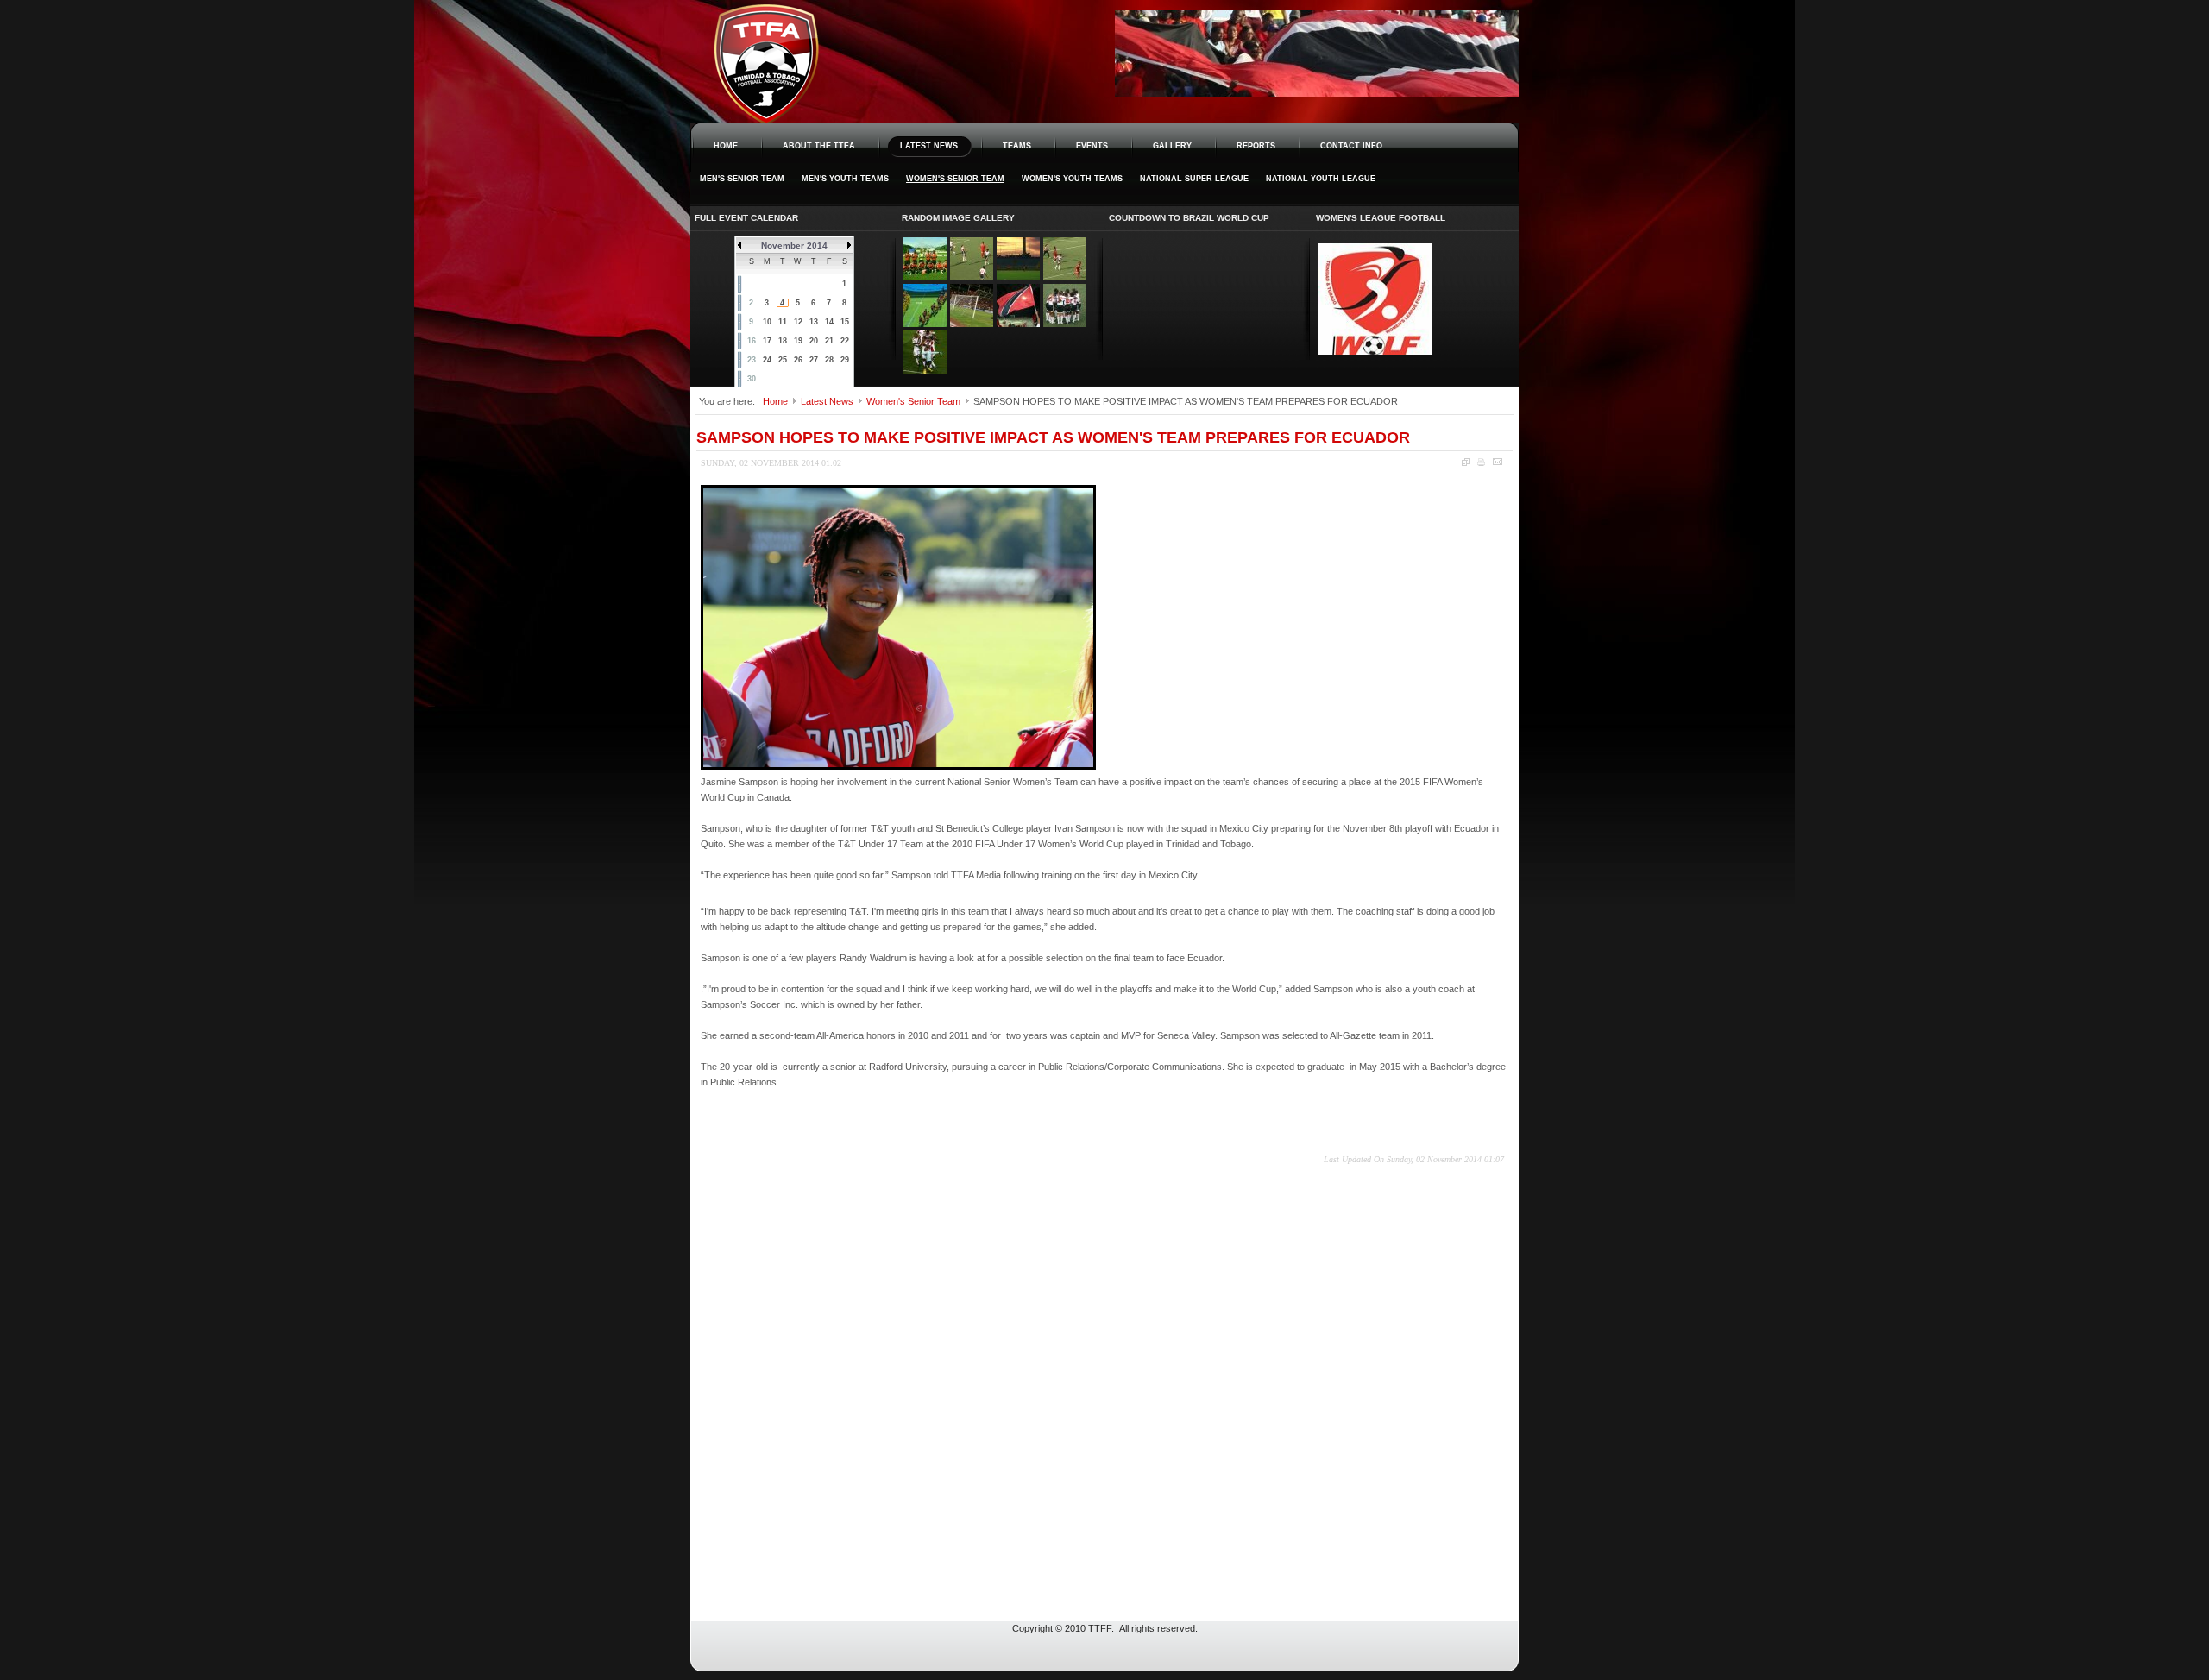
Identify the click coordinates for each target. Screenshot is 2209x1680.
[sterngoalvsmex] (972, 324)
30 (752, 379)
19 (798, 341)
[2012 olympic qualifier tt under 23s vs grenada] (925, 277)
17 (767, 341)
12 (798, 322)
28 (829, 360)
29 (845, 360)
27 (814, 360)
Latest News (827, 401)
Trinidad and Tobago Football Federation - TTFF (811, 44)
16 (752, 341)
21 (829, 341)
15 (845, 322)
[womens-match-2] (972, 277)
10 (767, 322)
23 (752, 360)
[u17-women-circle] (1065, 324)
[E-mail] (1498, 462)
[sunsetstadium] (1018, 277)
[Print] (1481, 462)
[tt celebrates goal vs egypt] (925, 370)
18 (783, 341)
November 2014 (794, 245)
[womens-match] (1065, 277)
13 (814, 322)
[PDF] (1466, 462)
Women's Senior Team (913, 401)
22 (845, 341)
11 (783, 322)
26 (798, 360)
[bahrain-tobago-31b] (1018, 324)
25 (783, 360)
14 (829, 322)
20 (814, 341)
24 (767, 360)
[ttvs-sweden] (925, 324)
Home (775, 401)
